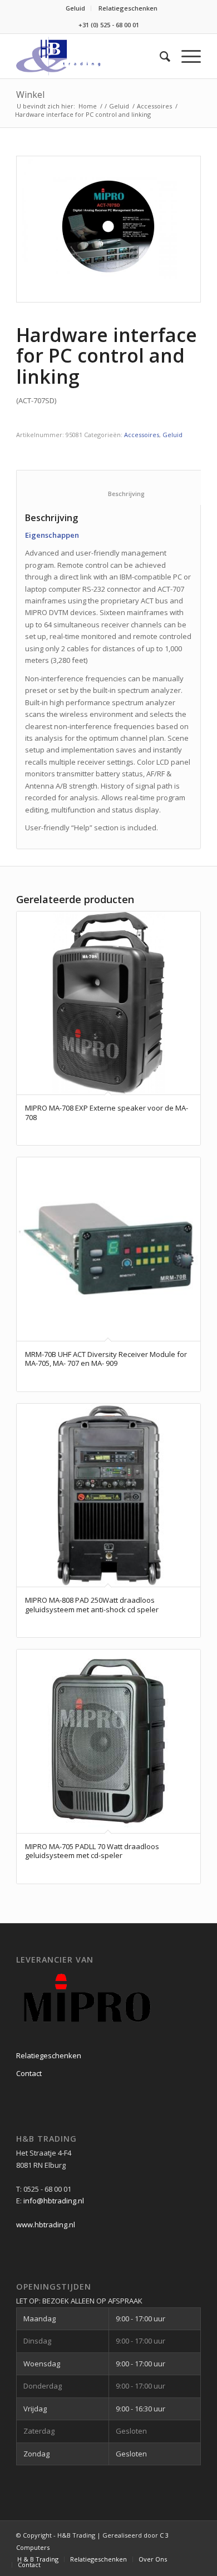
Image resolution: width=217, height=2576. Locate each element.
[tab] (114, 487)
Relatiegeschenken (128, 8)
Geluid (75, 8)
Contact (29, 2073)
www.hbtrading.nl (46, 2225)
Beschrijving (115, 494)
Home (88, 106)
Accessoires (154, 106)
